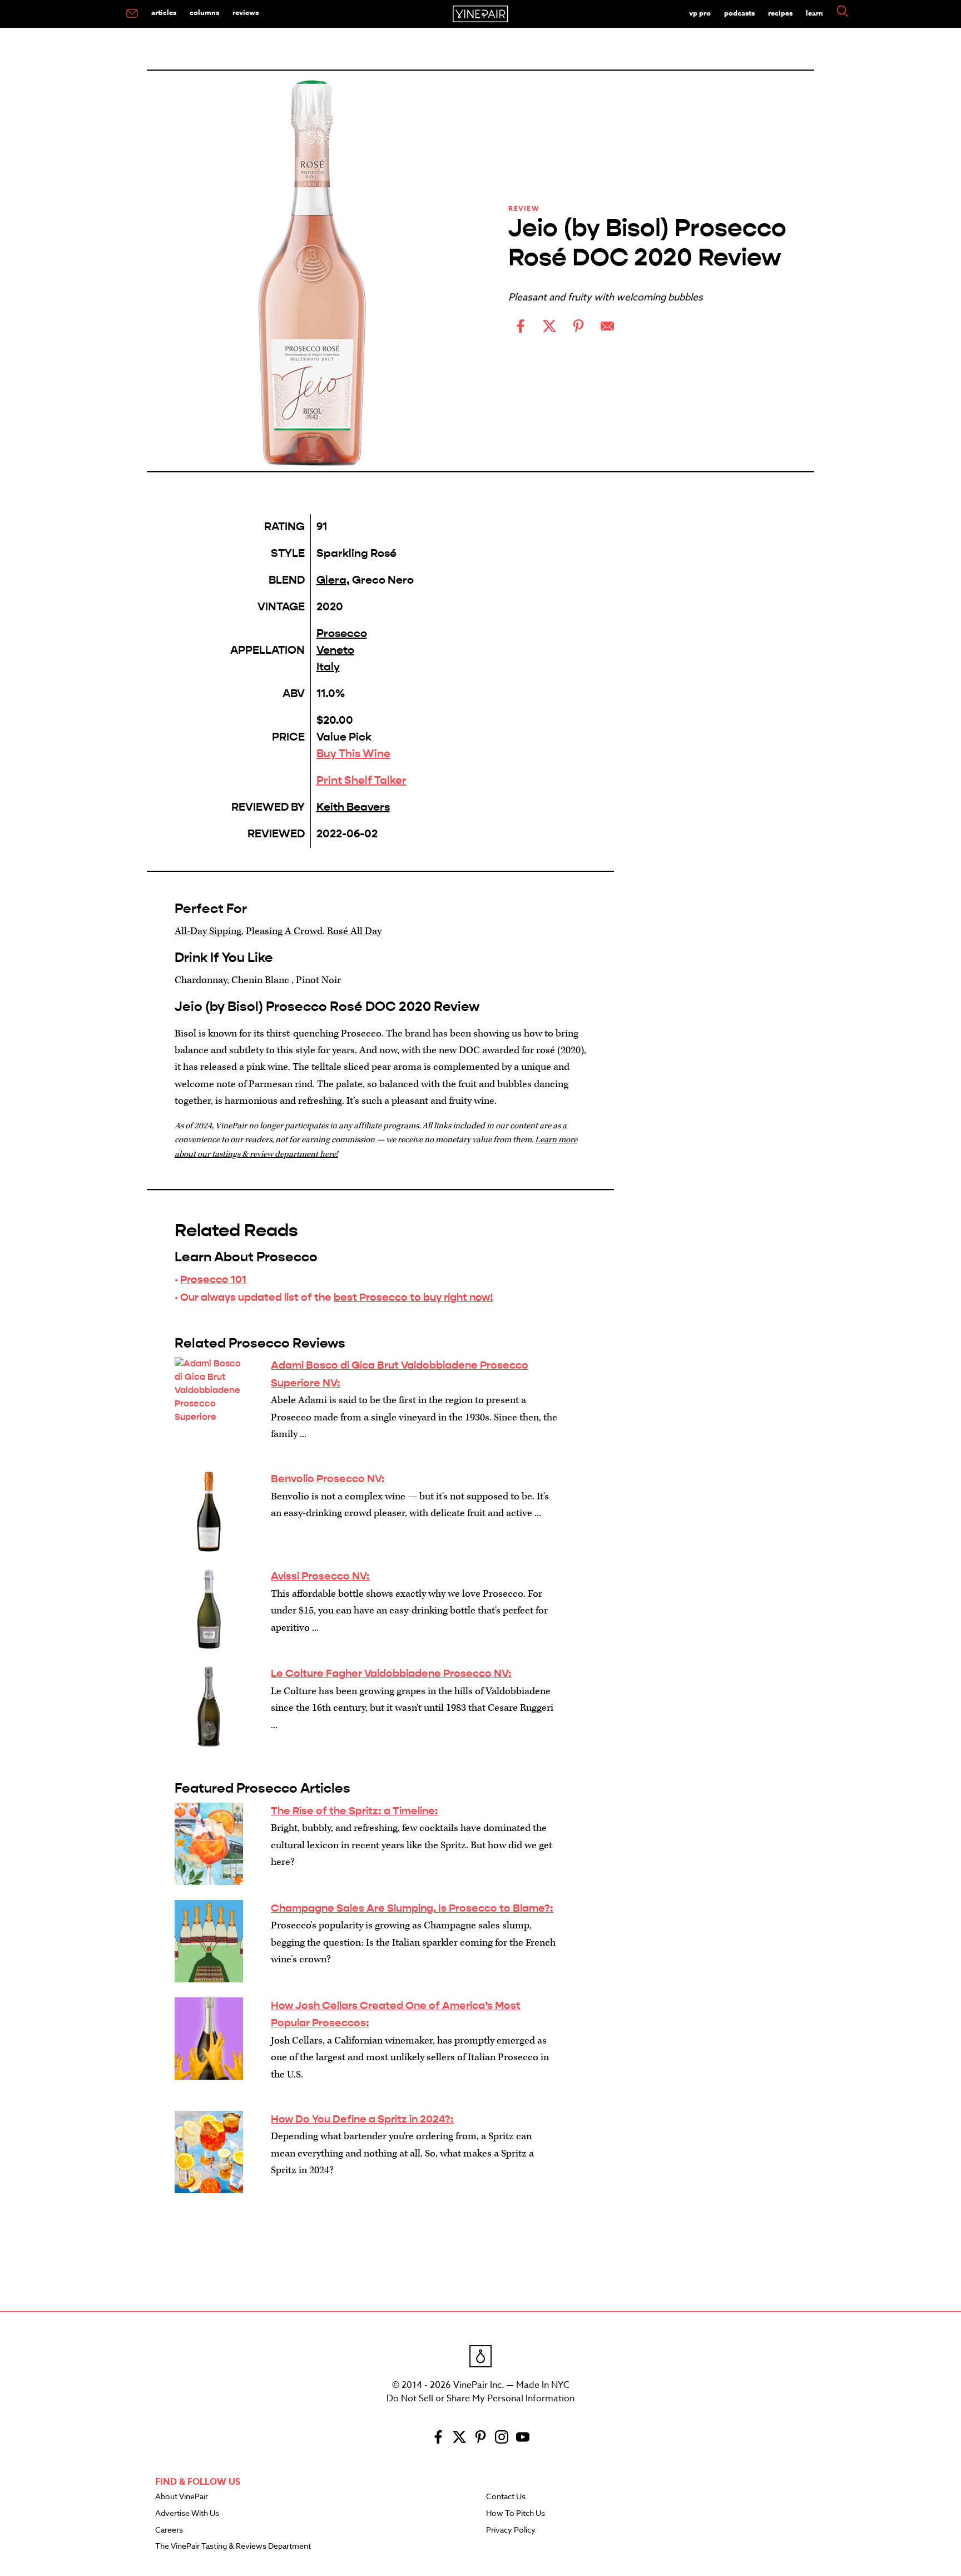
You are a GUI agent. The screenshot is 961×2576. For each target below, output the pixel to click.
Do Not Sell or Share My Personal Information (481, 2399)
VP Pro (700, 13)
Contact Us (506, 2497)
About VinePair (182, 2497)
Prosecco (342, 633)
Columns (204, 12)
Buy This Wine (353, 754)
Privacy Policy (511, 2530)
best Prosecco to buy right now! (413, 1297)
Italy (328, 667)
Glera (331, 580)
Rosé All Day (354, 931)
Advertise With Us (187, 2514)
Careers (169, 2530)
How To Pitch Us (516, 2514)
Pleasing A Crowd (284, 931)
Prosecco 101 (213, 1279)
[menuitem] (132, 14)
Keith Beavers (353, 807)
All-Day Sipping (208, 931)
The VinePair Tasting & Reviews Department (233, 2547)
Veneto (335, 650)
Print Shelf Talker (361, 780)
